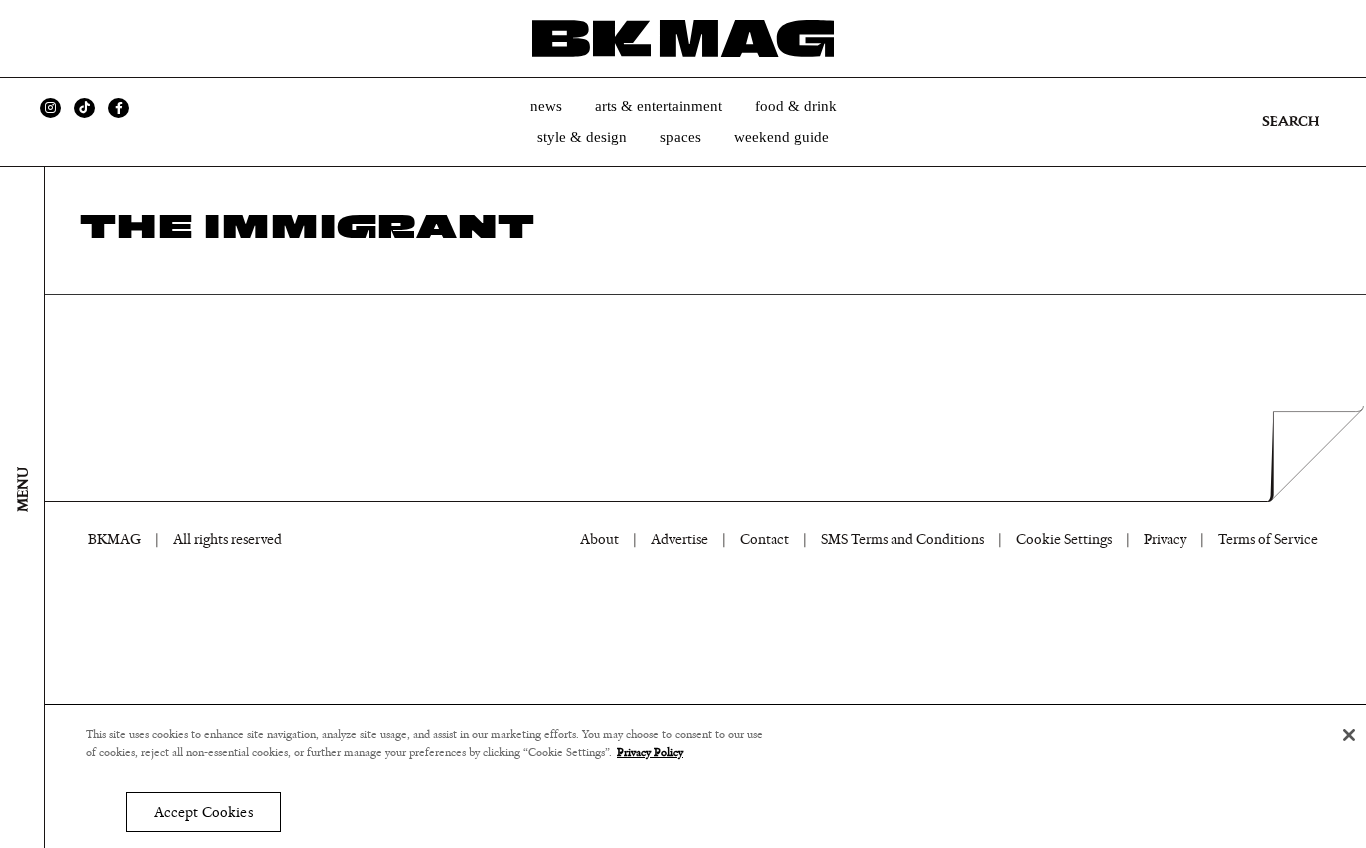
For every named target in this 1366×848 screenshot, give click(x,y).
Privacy (1165, 539)
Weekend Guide (781, 137)
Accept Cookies (203, 812)
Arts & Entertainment (658, 106)
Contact (764, 539)
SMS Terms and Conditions (902, 539)
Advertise (679, 539)
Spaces (680, 137)
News (546, 106)
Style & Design (582, 137)
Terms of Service (1268, 539)
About (599, 539)
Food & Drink (796, 106)
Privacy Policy (650, 753)
